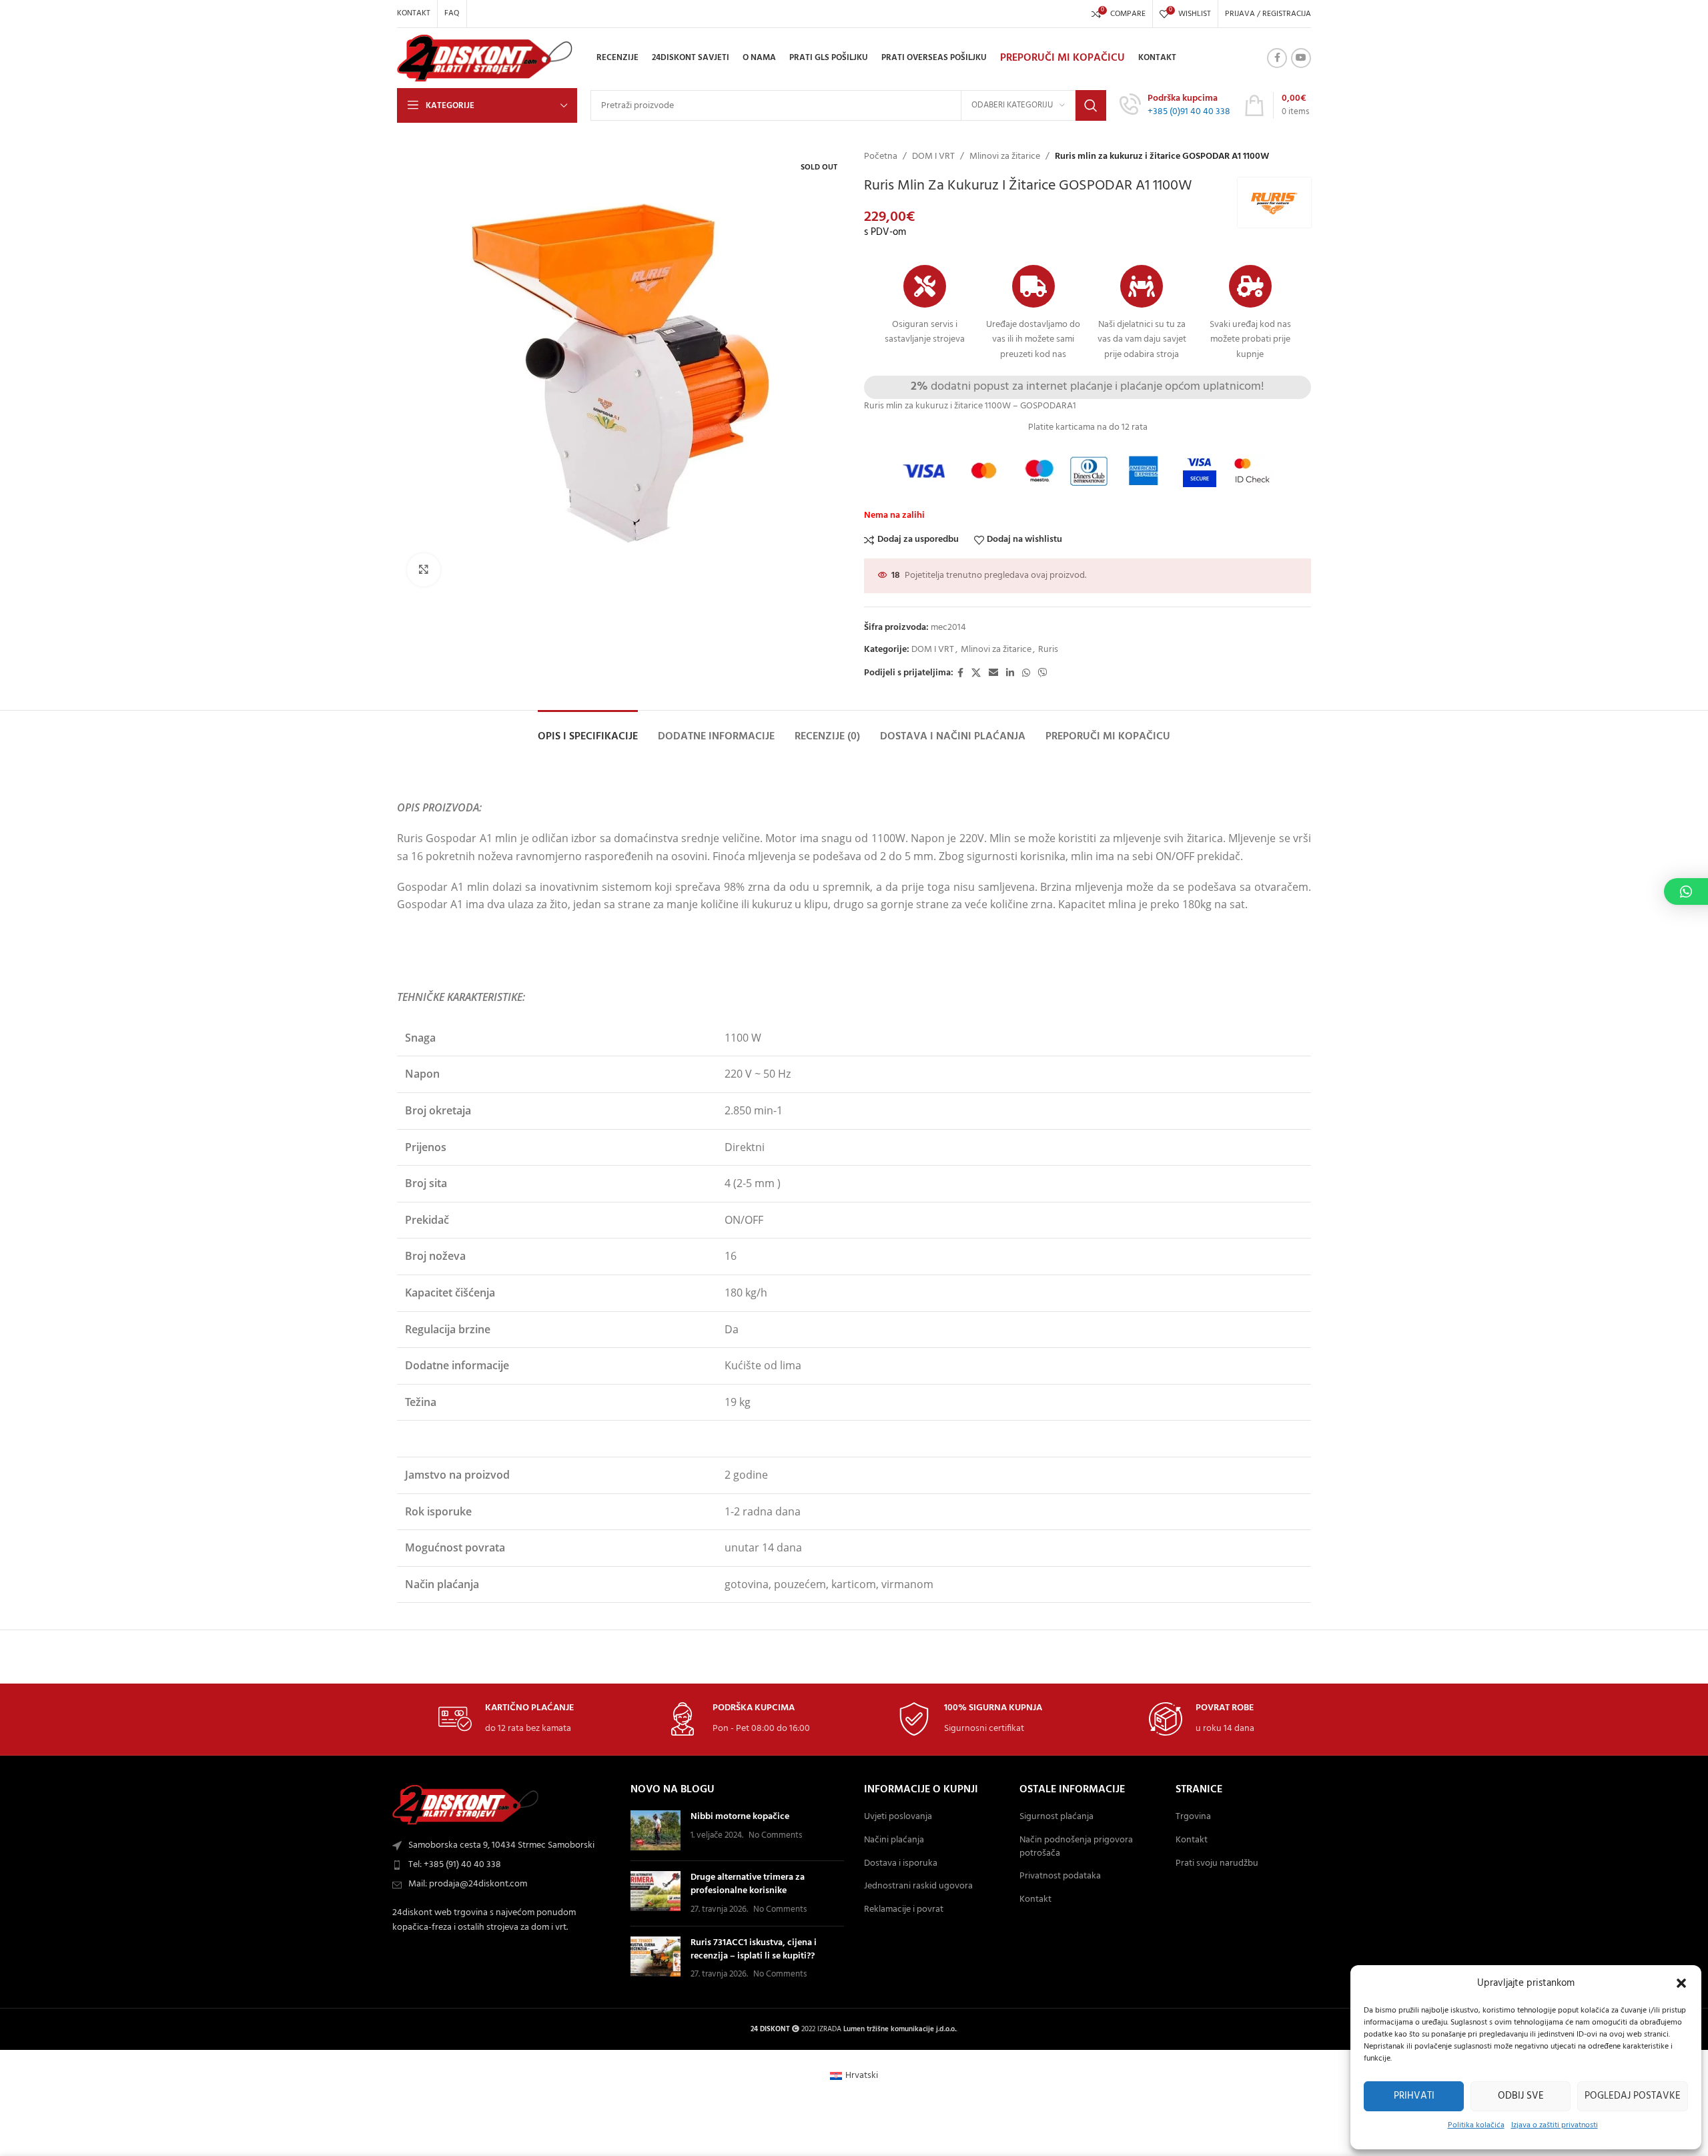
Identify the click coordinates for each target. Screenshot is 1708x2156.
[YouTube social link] (1301, 58)
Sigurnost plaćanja (1056, 1817)
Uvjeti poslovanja (898, 1817)
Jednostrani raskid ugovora (918, 1886)
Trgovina (1193, 1817)
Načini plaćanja (894, 1840)
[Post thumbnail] (656, 1830)
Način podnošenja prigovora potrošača (1076, 1847)
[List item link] (504, 1865)
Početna (881, 157)
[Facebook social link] (1277, 58)
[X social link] (976, 674)
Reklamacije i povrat (904, 1910)
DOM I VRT (933, 157)
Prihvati (1414, 2096)
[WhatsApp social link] (1026, 674)
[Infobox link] (1175, 105)
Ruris (1048, 650)
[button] (1681, 1983)
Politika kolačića (1476, 2125)
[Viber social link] (1043, 674)
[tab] (588, 730)
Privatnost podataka (1060, 1876)
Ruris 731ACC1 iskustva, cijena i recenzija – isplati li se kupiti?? (754, 1949)
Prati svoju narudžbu (1217, 1864)
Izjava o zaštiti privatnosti (1555, 2125)
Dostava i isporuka (901, 1864)
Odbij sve (1521, 2096)
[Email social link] (993, 674)
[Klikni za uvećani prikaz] (424, 570)
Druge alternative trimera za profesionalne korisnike (748, 1884)
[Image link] (466, 1805)
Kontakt (1035, 1900)
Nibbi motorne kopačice (740, 1817)
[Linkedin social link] (1010, 674)
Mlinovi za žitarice (1005, 157)
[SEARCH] (1091, 105)
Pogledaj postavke (1633, 2096)
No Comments (775, 1836)
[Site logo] (485, 58)
